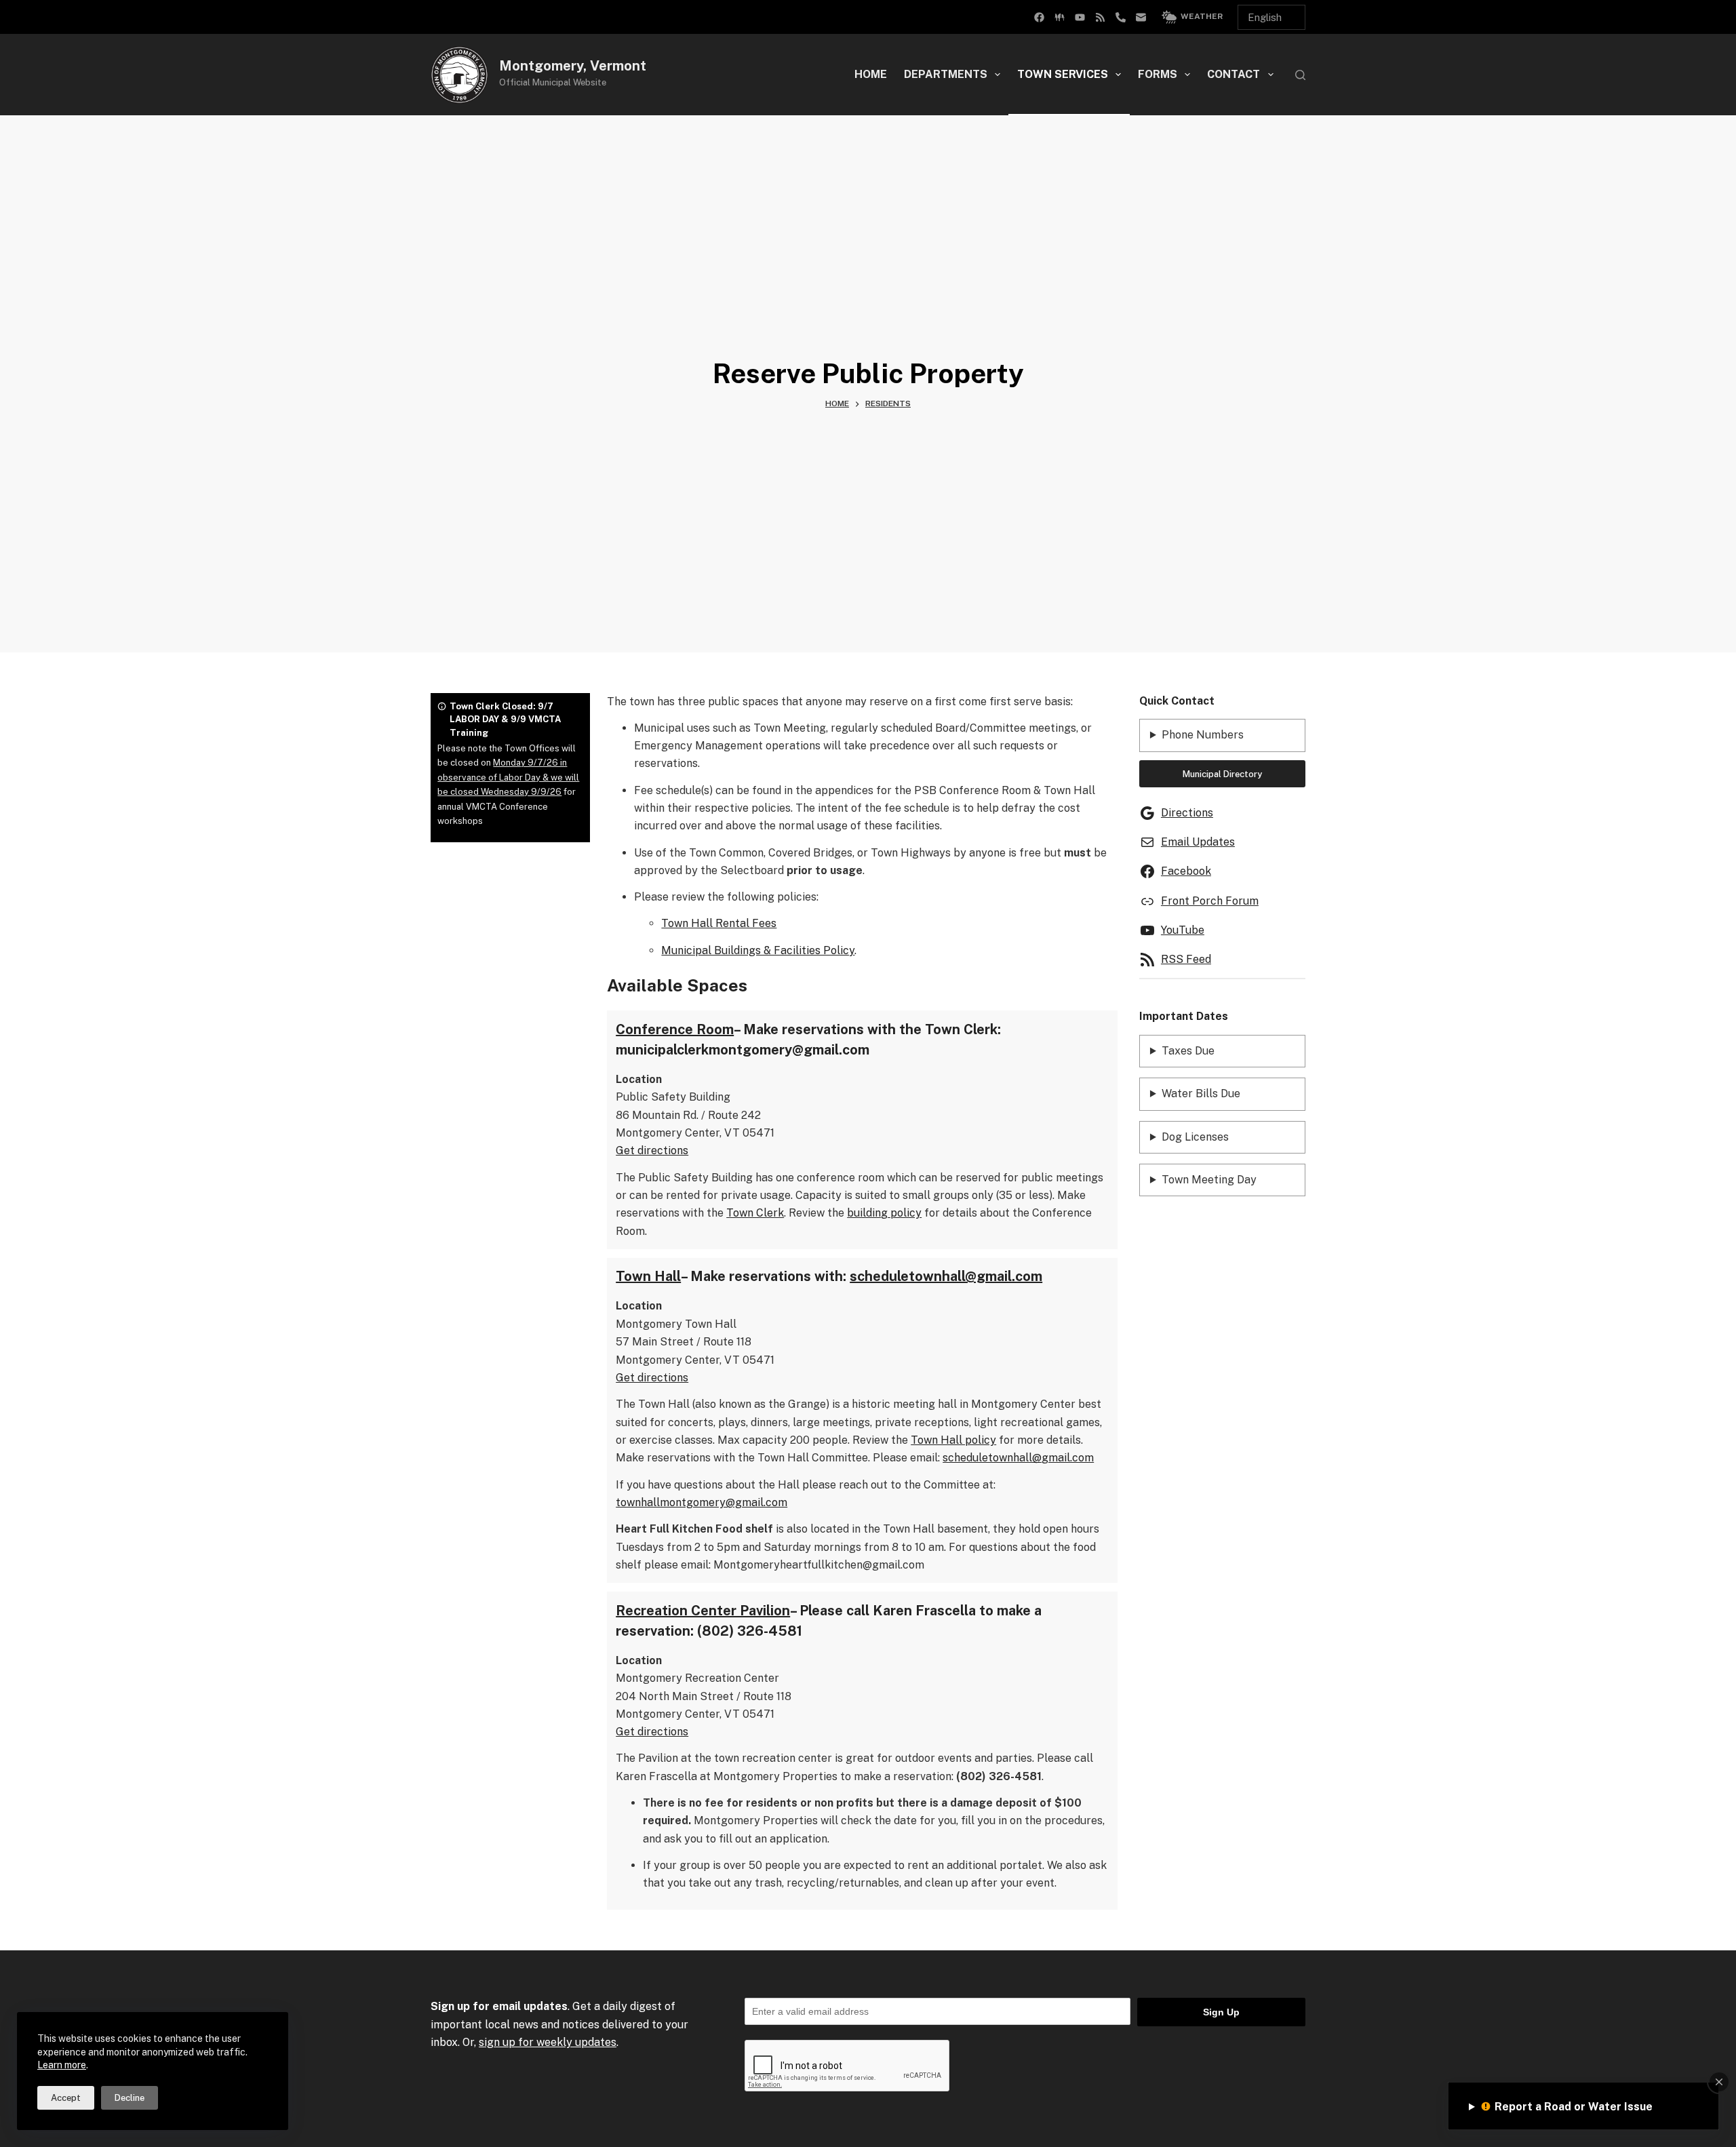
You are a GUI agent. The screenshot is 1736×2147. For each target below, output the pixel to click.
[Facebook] (1060, 17)
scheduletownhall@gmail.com (946, 1276)
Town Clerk (755, 1213)
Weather (1202, 16)
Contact (1234, 74)
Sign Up (1221, 2012)
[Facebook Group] (1039, 17)
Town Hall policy (953, 1440)
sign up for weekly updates (548, 2042)
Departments (946, 74)
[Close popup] (1719, 2082)
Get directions (652, 1150)
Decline (130, 2098)
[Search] (1300, 75)
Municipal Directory (1222, 774)
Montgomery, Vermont (573, 66)
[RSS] (1100, 17)
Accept (66, 2098)
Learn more (62, 2065)
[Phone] (1121, 17)
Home (871, 74)
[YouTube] (1080, 17)
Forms (1158, 74)
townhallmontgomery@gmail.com (702, 1502)
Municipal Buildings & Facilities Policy (758, 950)
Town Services (1063, 74)
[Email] (1141, 17)
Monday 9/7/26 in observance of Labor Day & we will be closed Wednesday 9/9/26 (508, 777)
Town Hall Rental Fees (719, 923)
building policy (884, 1213)
